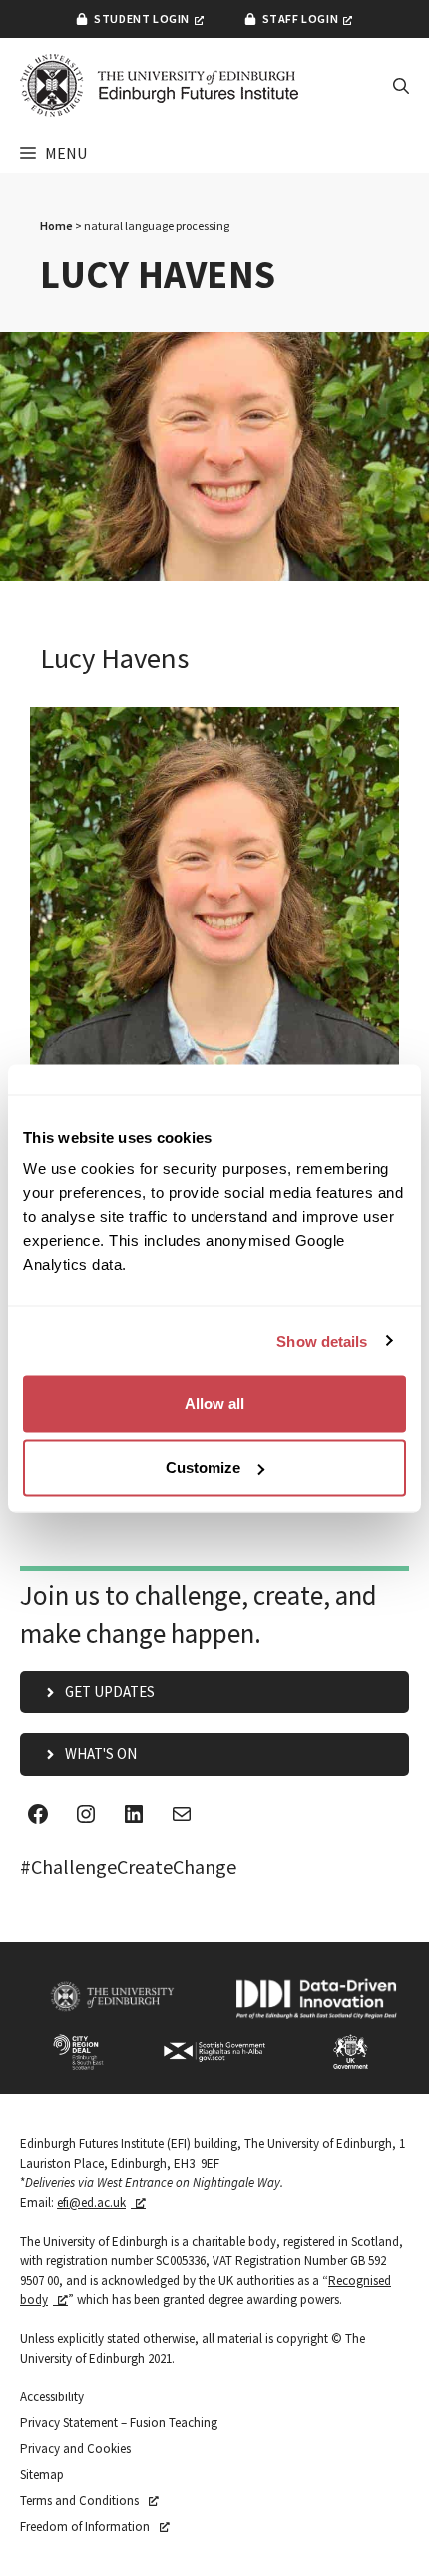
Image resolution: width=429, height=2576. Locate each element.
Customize (203, 1468)
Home (56, 226)
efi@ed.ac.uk (91, 2203)
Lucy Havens (114, 658)
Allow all (214, 1404)
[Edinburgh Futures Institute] (160, 85)
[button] (401, 86)
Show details (322, 1341)
